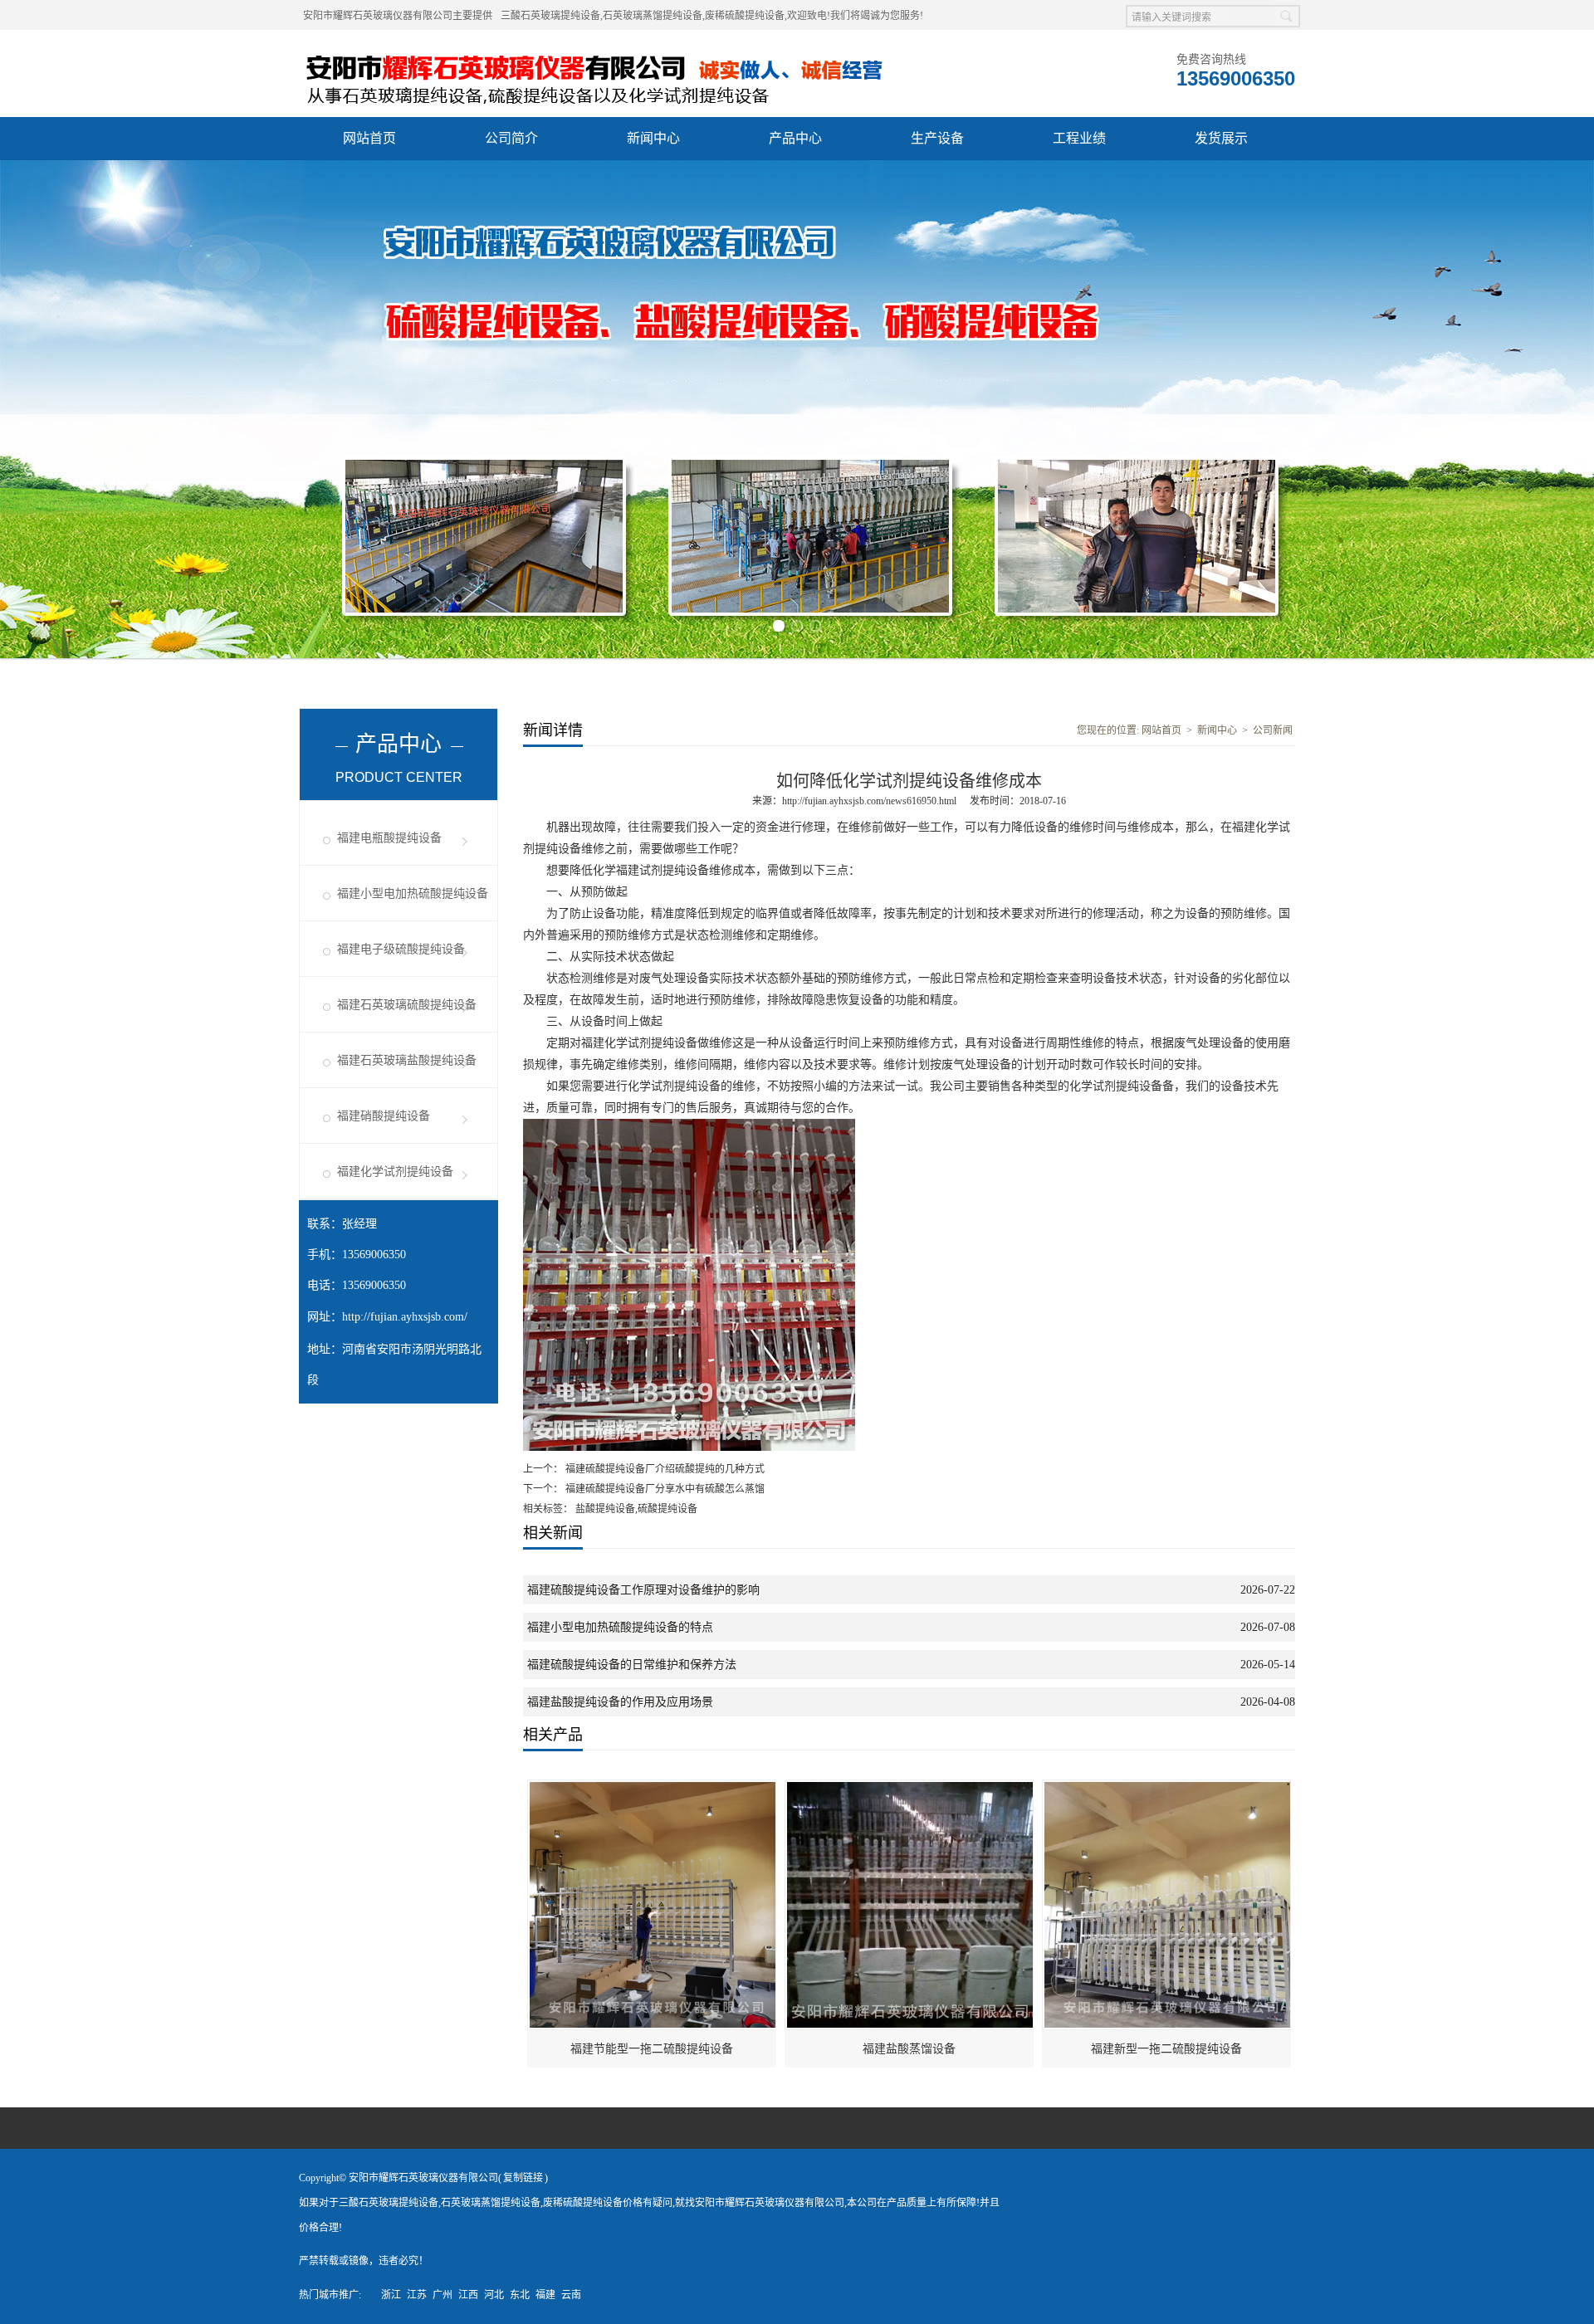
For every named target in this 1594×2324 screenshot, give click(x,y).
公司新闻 (1273, 730)
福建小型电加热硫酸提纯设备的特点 (620, 1627)
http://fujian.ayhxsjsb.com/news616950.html (869, 801)
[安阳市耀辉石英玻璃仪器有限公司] (629, 51)
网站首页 (369, 138)
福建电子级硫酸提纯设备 (401, 949)
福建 (545, 2295)
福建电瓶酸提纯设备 (389, 838)
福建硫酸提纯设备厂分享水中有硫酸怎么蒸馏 (664, 1489)
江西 (468, 2295)
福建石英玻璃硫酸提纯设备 (407, 1005)
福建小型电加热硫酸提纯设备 (413, 893)
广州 (443, 2295)
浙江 (391, 2295)
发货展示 (1221, 138)
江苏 (417, 2295)
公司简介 (511, 138)
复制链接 (523, 2178)
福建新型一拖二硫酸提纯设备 (1166, 2049)
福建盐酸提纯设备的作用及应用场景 (620, 1702)
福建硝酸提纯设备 (384, 1116)
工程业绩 (1079, 138)
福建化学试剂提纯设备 (395, 1172)
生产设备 (937, 138)
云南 (571, 2295)
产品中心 (795, 138)
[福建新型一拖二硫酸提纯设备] (1167, 1788)
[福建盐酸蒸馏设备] (910, 1788)
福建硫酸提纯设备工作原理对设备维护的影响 (643, 1590)
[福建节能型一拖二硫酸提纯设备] (653, 1788)
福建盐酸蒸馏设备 (909, 2049)
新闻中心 (653, 138)
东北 (520, 2295)
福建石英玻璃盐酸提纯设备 (407, 1060)
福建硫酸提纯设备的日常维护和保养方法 (632, 1665)
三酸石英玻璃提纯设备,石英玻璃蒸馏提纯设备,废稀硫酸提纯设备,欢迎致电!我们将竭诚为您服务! (712, 16)
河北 (494, 2295)
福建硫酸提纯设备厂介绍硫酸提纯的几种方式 (664, 1469)
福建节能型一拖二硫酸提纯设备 (652, 2049)
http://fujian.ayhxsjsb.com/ (405, 1317)
